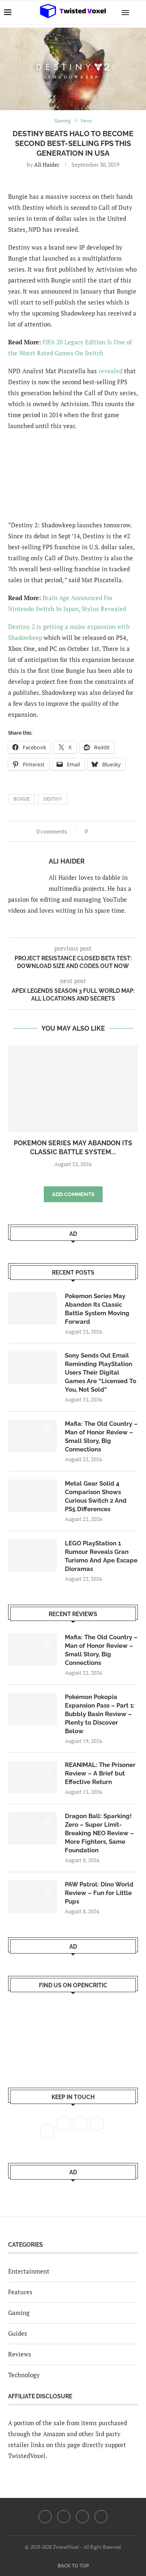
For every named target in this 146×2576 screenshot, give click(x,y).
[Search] (138, 12)
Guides (18, 2333)
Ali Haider (47, 164)
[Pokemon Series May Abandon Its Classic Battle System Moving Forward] (73, 1089)
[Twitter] (64, 2517)
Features (20, 2292)
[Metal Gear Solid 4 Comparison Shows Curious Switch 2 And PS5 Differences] (32, 1496)
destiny (53, 799)
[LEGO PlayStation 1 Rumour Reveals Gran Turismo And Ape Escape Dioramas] (32, 1556)
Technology (24, 2375)
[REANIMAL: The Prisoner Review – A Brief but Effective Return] (32, 1777)
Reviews (20, 2354)
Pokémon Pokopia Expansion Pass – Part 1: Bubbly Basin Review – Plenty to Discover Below (100, 1714)
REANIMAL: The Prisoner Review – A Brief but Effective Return (100, 1773)
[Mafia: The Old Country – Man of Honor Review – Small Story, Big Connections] (32, 1436)
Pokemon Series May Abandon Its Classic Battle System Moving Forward (97, 1309)
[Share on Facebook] (96, 831)
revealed (111, 371)
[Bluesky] (101, 2517)
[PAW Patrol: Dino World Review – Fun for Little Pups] (32, 1897)
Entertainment (29, 2271)
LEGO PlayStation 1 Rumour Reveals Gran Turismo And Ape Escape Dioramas (101, 1556)
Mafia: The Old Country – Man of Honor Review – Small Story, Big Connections (101, 1437)
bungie (21, 799)
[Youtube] (82, 2517)
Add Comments (73, 1194)
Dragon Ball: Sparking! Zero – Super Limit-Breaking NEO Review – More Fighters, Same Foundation (99, 1833)
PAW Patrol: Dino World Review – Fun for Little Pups (99, 1893)
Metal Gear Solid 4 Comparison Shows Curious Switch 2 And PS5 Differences (96, 1496)
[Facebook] (45, 2517)
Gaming (19, 2313)
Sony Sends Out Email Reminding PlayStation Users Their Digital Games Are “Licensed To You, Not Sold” (101, 1373)
